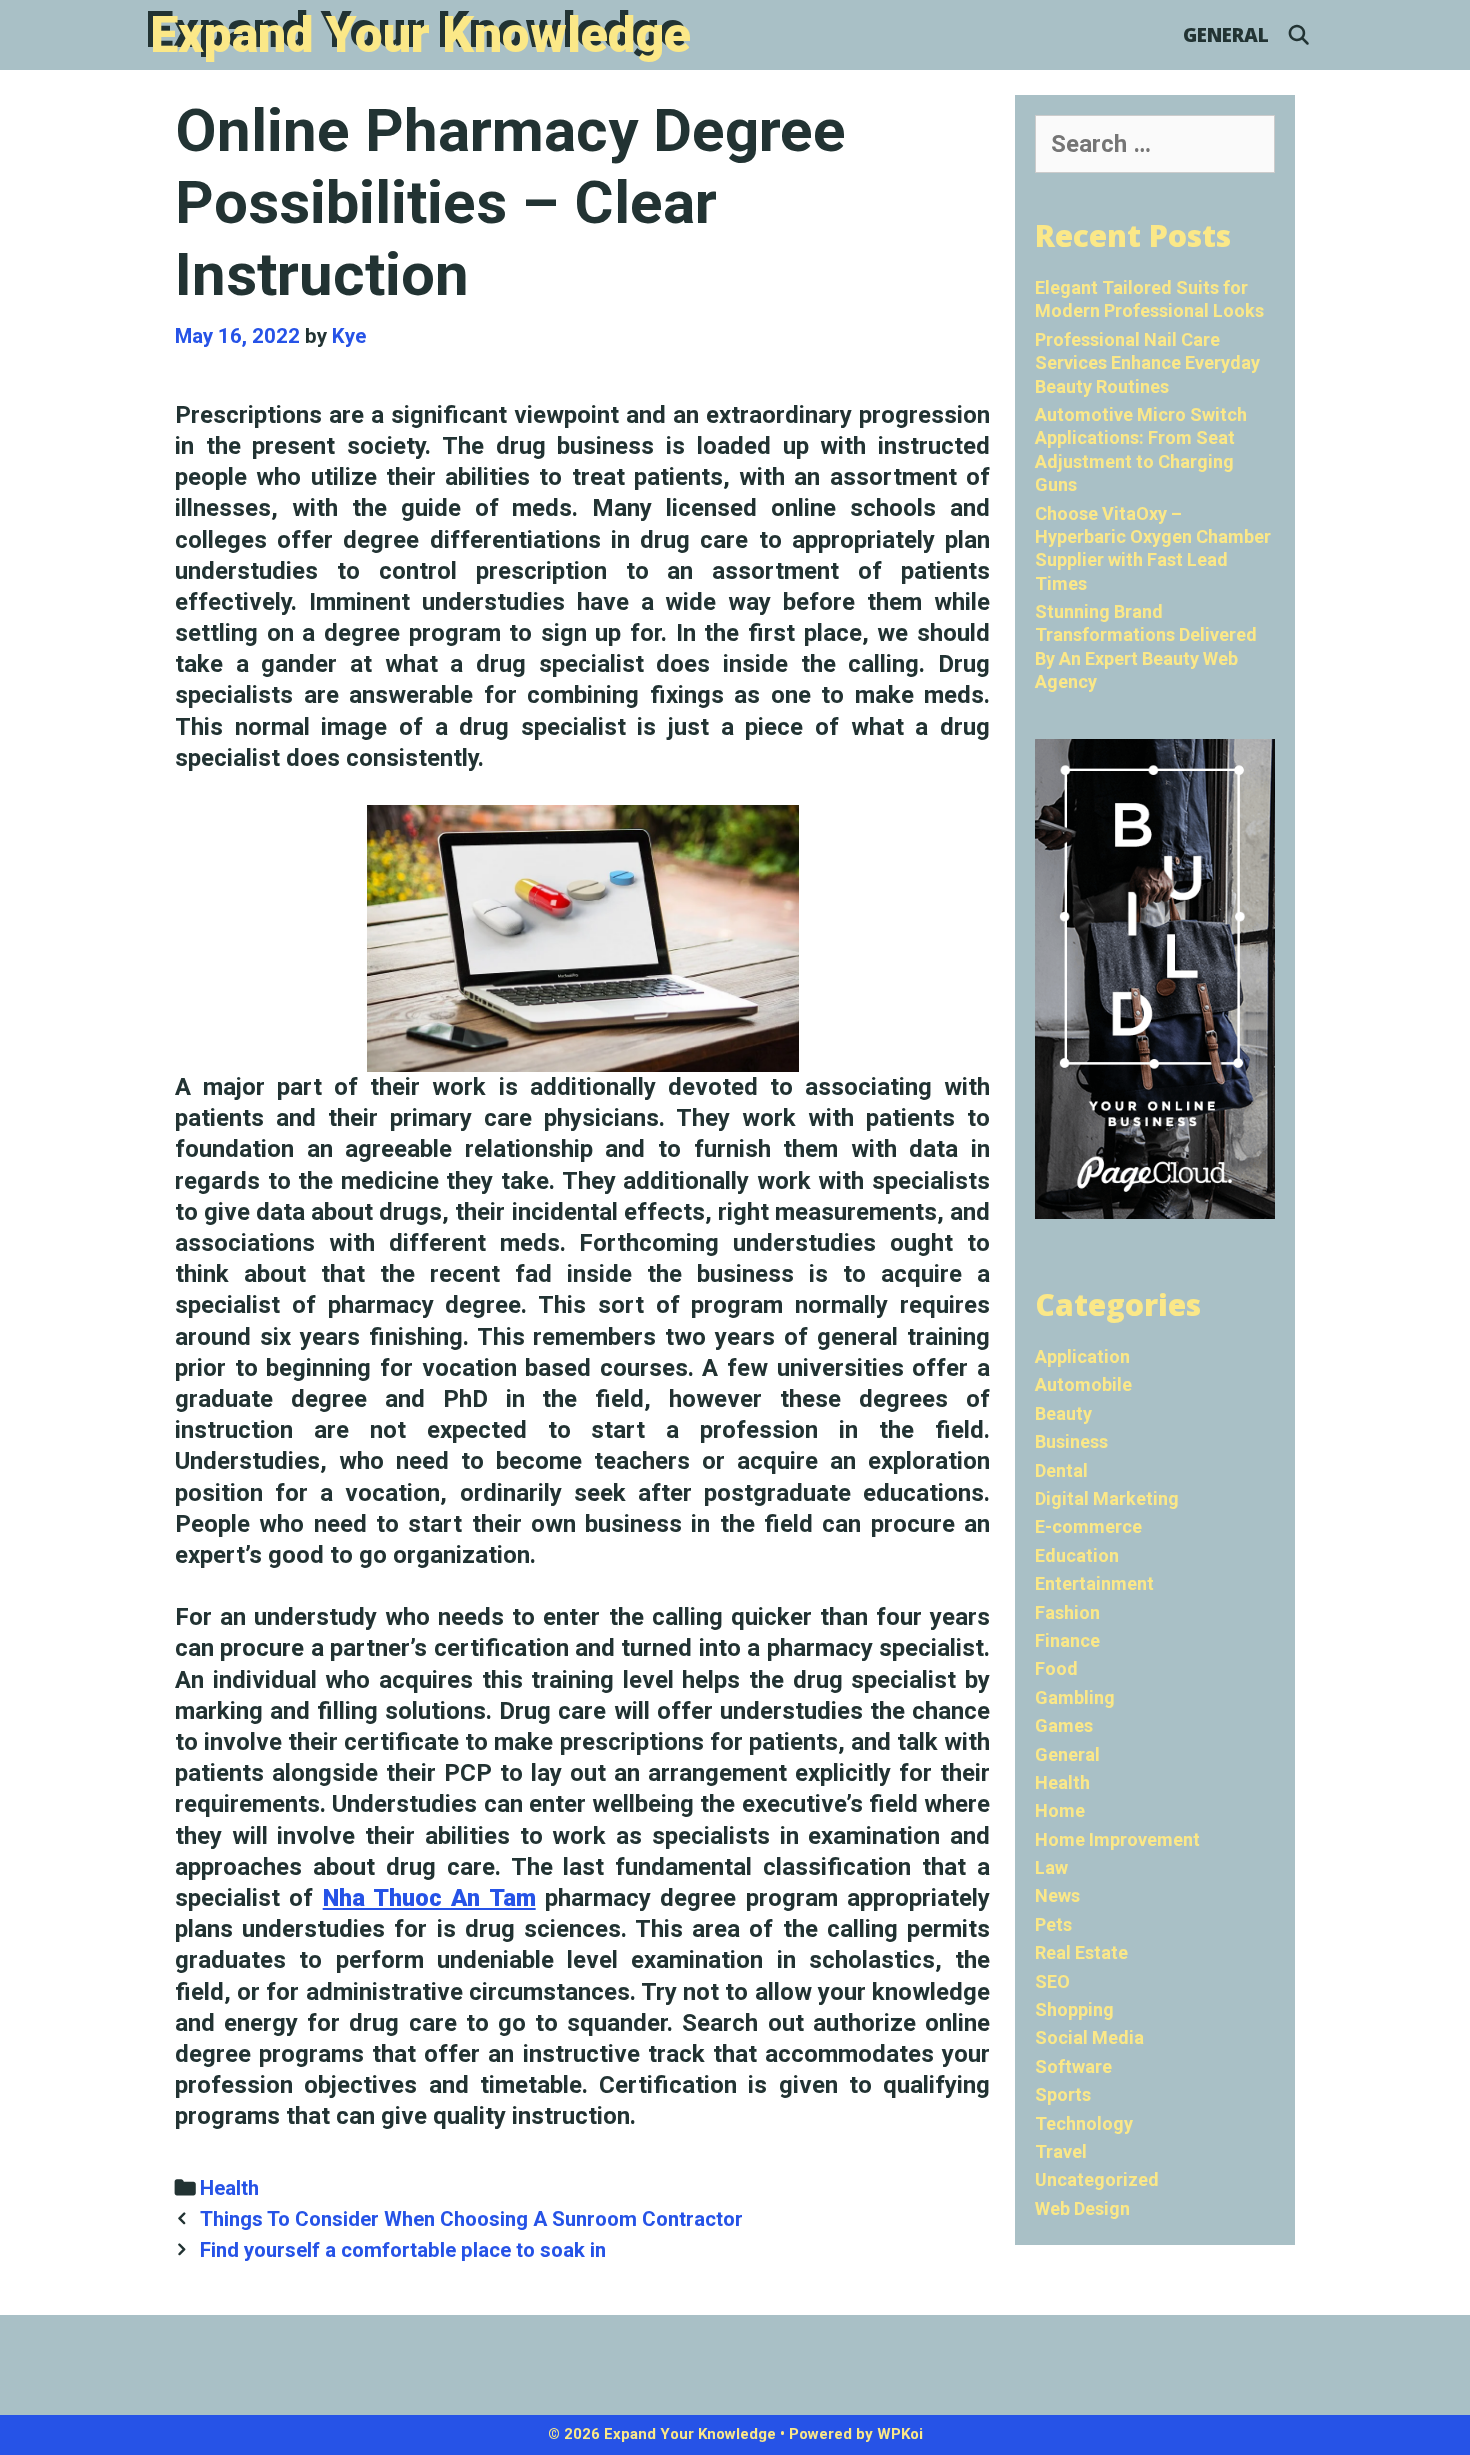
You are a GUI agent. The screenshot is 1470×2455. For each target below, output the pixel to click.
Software (1073, 2066)
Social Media (1089, 2037)
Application (1082, 1356)
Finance (1067, 1640)
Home (1060, 1810)
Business (1071, 1441)
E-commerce (1088, 1526)
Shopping (1074, 2009)
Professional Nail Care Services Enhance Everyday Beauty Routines (1147, 363)
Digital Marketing (1107, 1498)
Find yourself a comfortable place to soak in (403, 2250)
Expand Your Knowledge (420, 35)
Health (229, 2188)
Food (1056, 1668)
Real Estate (1081, 1952)
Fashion (1067, 1612)
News (1057, 1895)
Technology (1084, 2123)
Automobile (1083, 1384)
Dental (1061, 1470)
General (1226, 35)
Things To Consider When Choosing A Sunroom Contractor (471, 2219)
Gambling (1075, 1697)
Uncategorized (1097, 2179)
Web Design (1082, 2208)
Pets (1053, 1924)
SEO (1052, 1981)
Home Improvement (1117, 1839)
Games (1064, 1725)
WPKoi (900, 2434)
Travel (1061, 2151)
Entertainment (1094, 1583)
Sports (1063, 2094)
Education (1077, 1555)
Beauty (1063, 1413)
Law (1051, 1867)
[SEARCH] (1299, 35)
